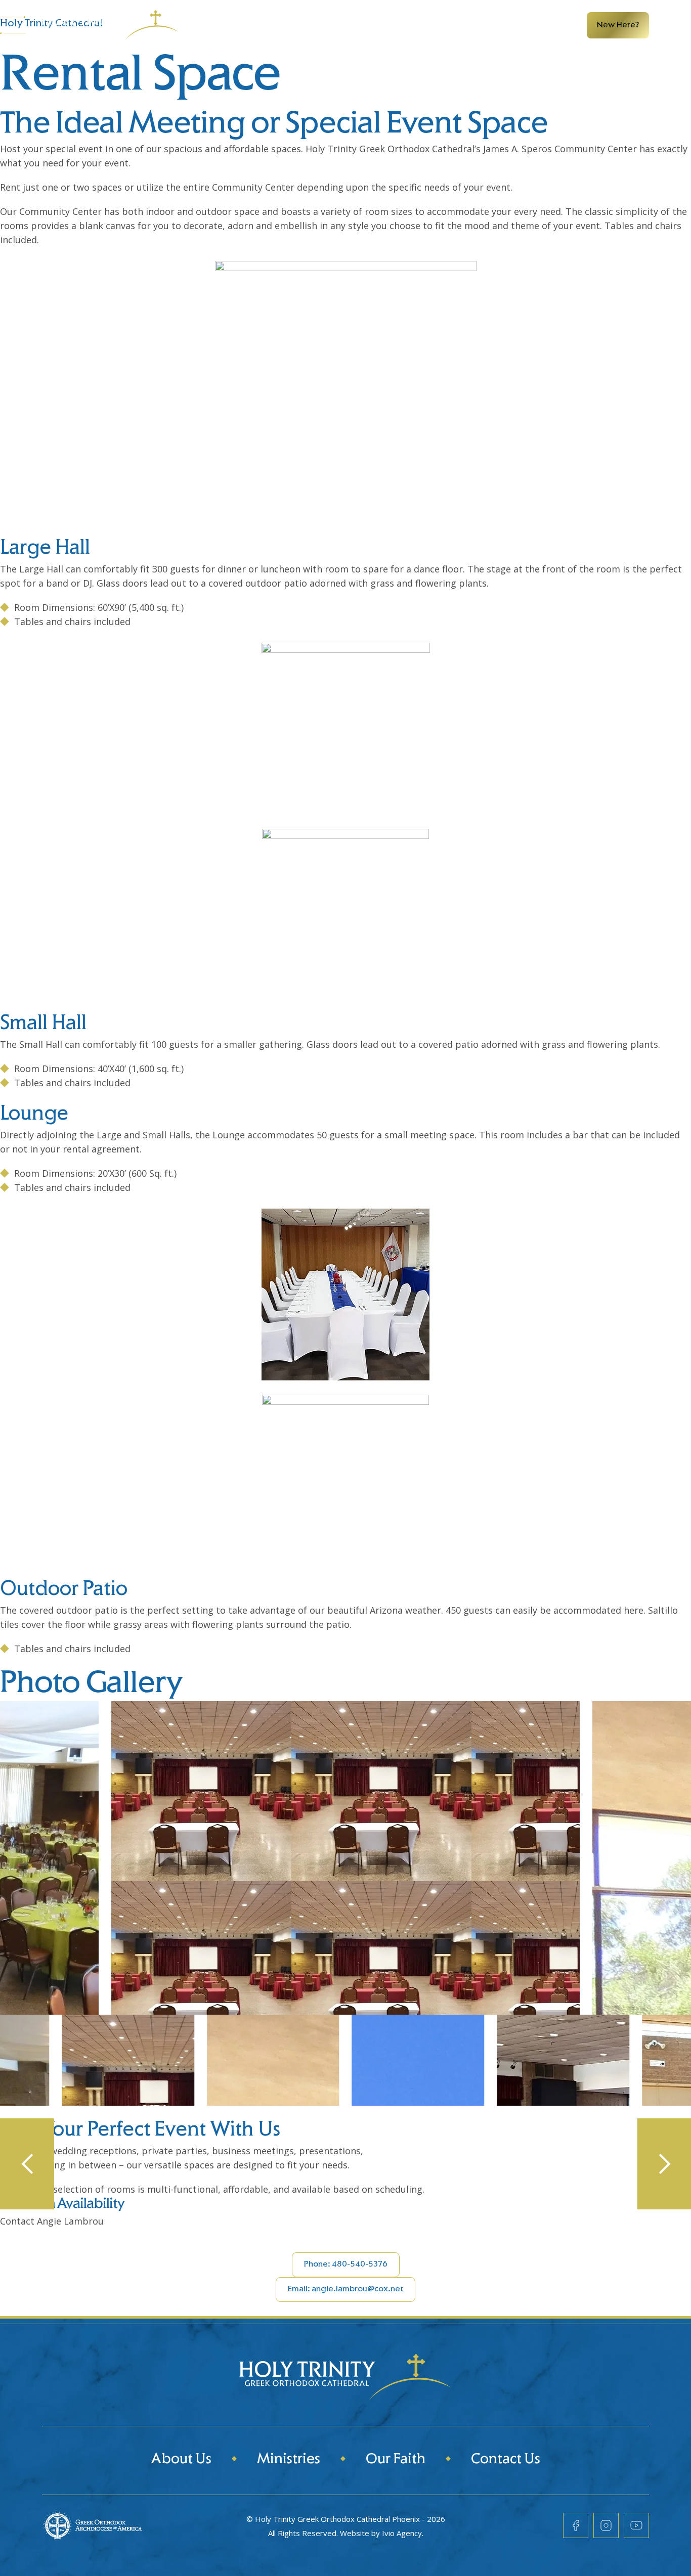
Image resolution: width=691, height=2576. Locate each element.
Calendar (363, 25)
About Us (181, 2460)
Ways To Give (443, 25)
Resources (527, 25)
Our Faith (396, 2460)
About (236, 25)
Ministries (304, 25)
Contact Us (506, 2460)
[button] (27, 2164)
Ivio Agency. (403, 2533)
